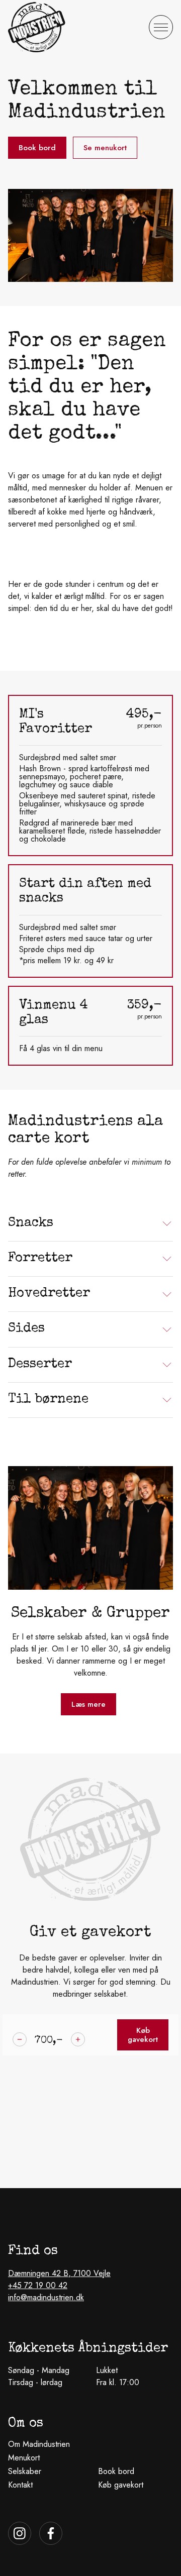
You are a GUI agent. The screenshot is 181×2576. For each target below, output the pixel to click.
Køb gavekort (143, 2035)
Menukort (24, 2458)
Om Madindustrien (39, 2444)
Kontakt (20, 2485)
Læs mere (88, 1704)
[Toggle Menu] (161, 27)
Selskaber (25, 2471)
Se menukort (105, 148)
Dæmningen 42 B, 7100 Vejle (59, 2273)
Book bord (37, 148)
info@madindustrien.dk (46, 2297)
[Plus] (78, 2039)
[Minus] (20, 2039)
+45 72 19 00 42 (38, 2285)
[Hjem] (37, 27)
